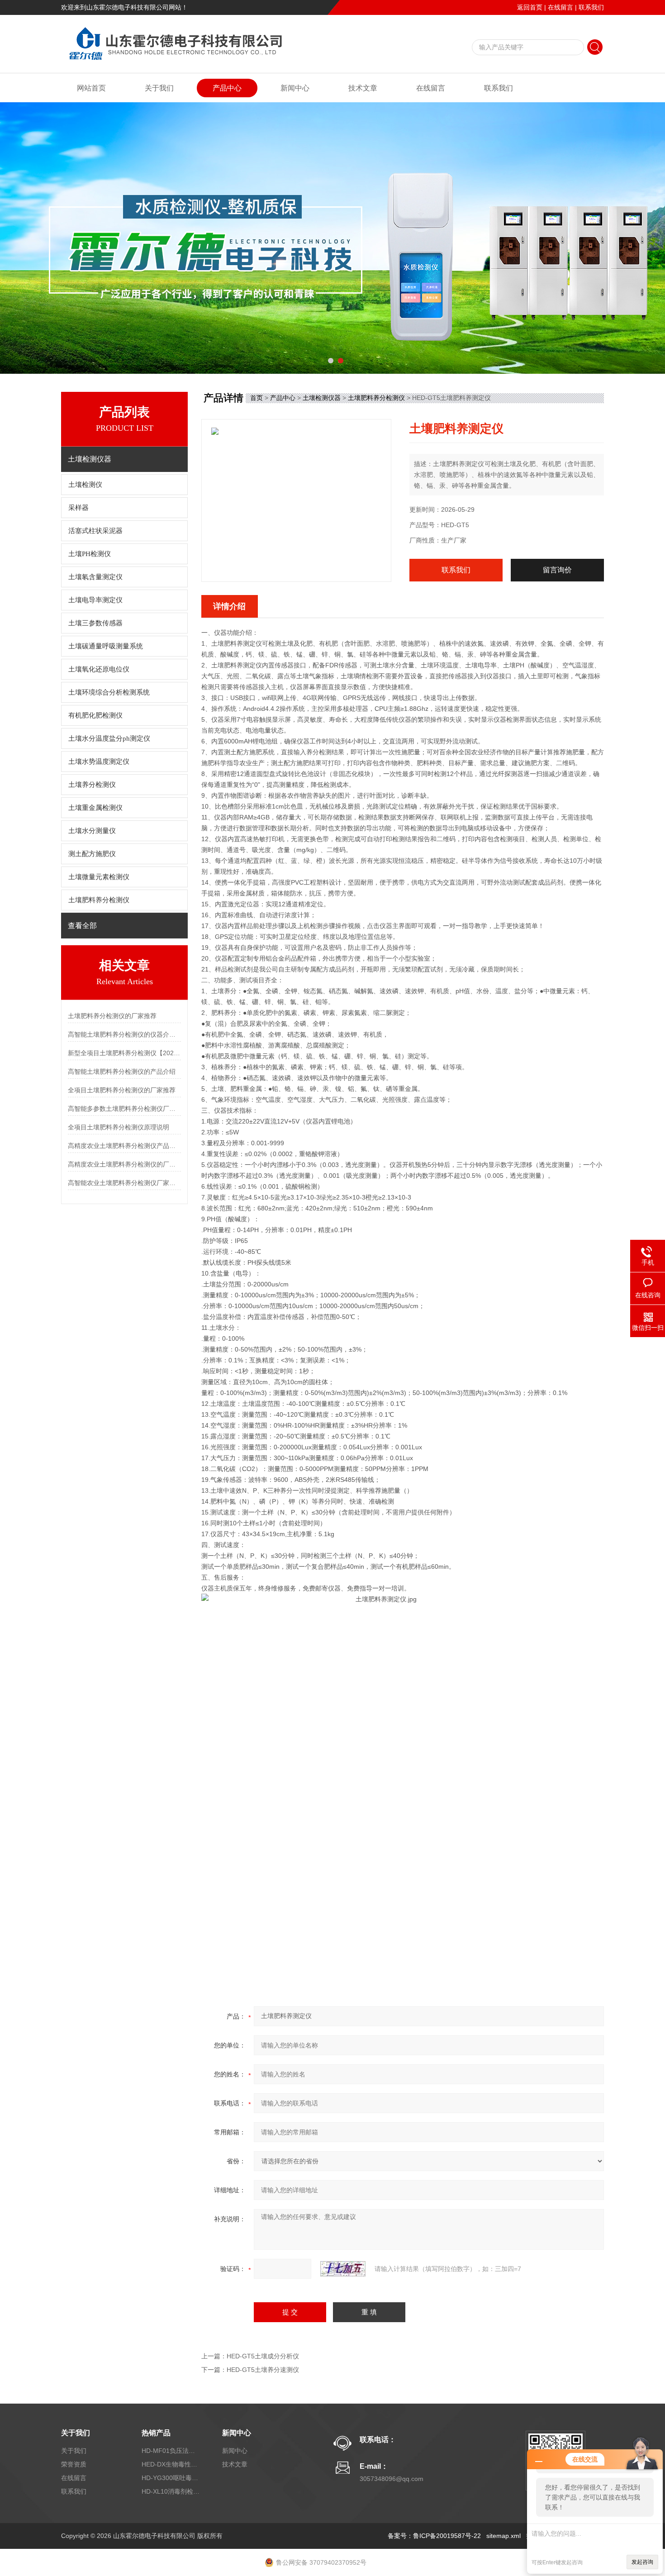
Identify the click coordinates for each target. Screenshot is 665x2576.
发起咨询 (642, 2562)
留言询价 (557, 570)
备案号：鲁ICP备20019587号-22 (434, 2536)
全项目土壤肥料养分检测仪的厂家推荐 (122, 1090)
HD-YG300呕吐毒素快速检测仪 (171, 2478)
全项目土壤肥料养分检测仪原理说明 (119, 1127)
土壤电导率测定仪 (95, 600)
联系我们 (591, 7)
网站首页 (91, 88)
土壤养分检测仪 (92, 785)
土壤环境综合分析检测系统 (109, 692)
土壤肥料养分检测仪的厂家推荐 (112, 1016)
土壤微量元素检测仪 (99, 877)
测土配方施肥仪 (92, 854)
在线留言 (560, 7)
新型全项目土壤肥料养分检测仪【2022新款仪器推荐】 (124, 1053)
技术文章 (363, 88)
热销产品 (156, 2433)
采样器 (78, 508)
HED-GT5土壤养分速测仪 (263, 2370)
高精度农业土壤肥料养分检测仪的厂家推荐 (124, 1164)
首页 (256, 398)
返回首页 (530, 7)
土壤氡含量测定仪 (95, 577)
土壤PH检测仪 (90, 554)
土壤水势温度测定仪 (99, 762)
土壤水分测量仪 (92, 831)
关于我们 (159, 88)
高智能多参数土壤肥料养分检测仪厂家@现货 (124, 1109)
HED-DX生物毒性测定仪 (171, 2464)
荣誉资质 (74, 2464)
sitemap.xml (503, 2536)
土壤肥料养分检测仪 (99, 900)
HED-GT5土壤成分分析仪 (263, 2356)
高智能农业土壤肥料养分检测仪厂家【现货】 (124, 1183)
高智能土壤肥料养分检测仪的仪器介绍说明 (124, 1034)
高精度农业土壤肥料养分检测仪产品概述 (124, 1146)
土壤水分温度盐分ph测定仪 (109, 738)
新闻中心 (295, 88)
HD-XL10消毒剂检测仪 (171, 2491)
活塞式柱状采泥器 (95, 531)
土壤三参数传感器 (95, 623)
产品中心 (227, 88)
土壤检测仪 (85, 485)
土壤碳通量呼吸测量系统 (106, 646)
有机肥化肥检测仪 (95, 715)
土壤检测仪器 (322, 398)
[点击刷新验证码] (343, 2269)
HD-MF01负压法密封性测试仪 (171, 2451)
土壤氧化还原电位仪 (99, 669)
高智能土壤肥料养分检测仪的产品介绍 (122, 1071)
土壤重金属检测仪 (95, 808)
